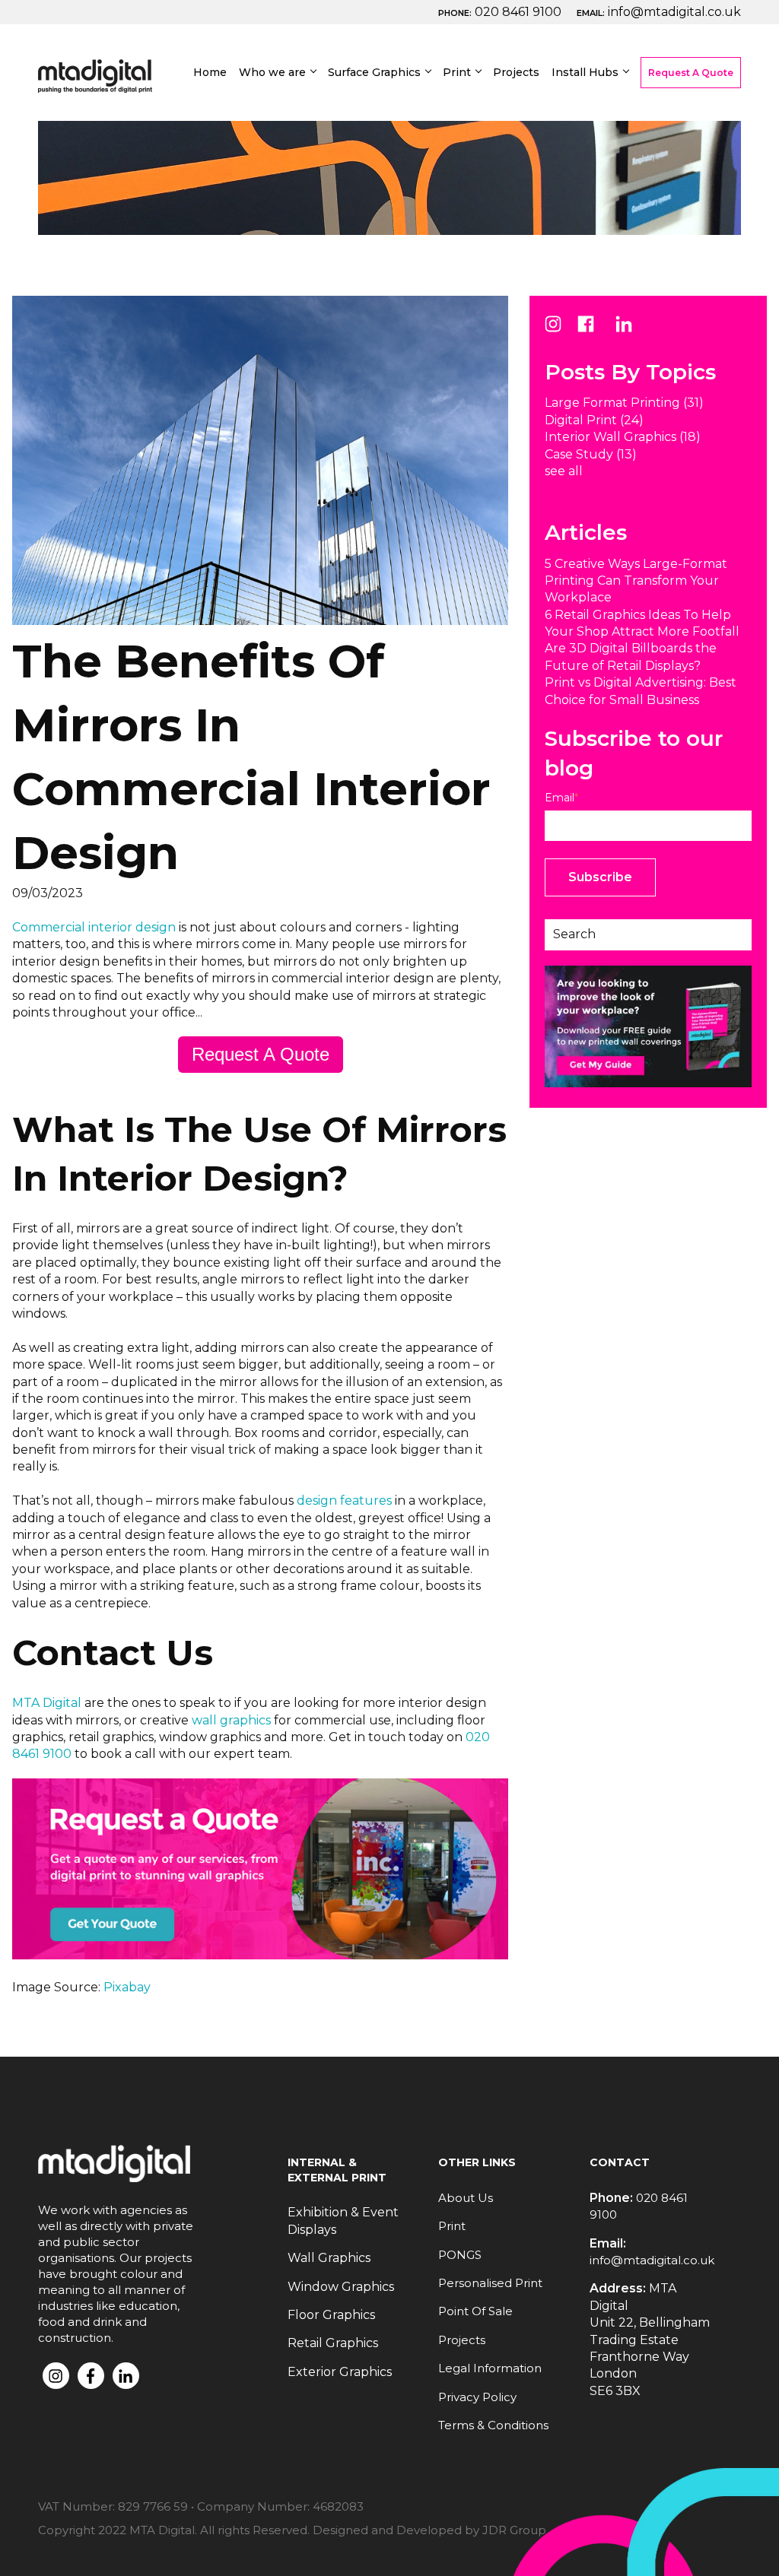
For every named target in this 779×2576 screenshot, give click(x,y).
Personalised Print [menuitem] (490, 2283)
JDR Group (514, 2530)
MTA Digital (47, 1703)
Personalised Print (515, 128)
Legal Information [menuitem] (490, 2368)
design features (344, 1501)
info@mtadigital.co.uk (674, 12)
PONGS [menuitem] (460, 2255)
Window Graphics (398, 202)
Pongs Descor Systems (416, 311)
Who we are (272, 72)
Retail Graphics (390, 257)
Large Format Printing (412, 101)
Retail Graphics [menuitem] (333, 2343)
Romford (596, 292)
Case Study (591, 454)
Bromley (594, 155)
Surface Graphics (374, 72)
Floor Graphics (388, 229)
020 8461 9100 (518, 12)
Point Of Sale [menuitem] (475, 2311)
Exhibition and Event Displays (407, 138)
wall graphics (231, 1720)
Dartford (594, 320)
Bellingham (603, 128)
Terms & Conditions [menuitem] (493, 2425)
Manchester (604, 374)
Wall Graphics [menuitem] (329, 2258)
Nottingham (606, 347)
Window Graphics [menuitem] (341, 2287)
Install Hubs (585, 72)
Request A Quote (691, 73)
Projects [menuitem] (462, 2340)
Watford (593, 210)
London (591, 101)
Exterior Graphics (396, 284)
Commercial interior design (94, 927)
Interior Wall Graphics (623, 437)
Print (457, 72)
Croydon (594, 265)
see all (564, 471)
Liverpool (596, 402)
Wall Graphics (385, 174)
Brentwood (603, 183)
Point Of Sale (499, 155)
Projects (516, 72)
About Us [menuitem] (466, 2198)
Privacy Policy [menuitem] (477, 2397)
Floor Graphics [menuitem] (331, 2315)
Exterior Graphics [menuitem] (340, 2372)
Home (210, 72)
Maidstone (601, 238)
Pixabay (127, 1987)
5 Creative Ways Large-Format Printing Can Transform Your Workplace (636, 581)
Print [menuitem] (452, 2226)
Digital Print (495, 101)
